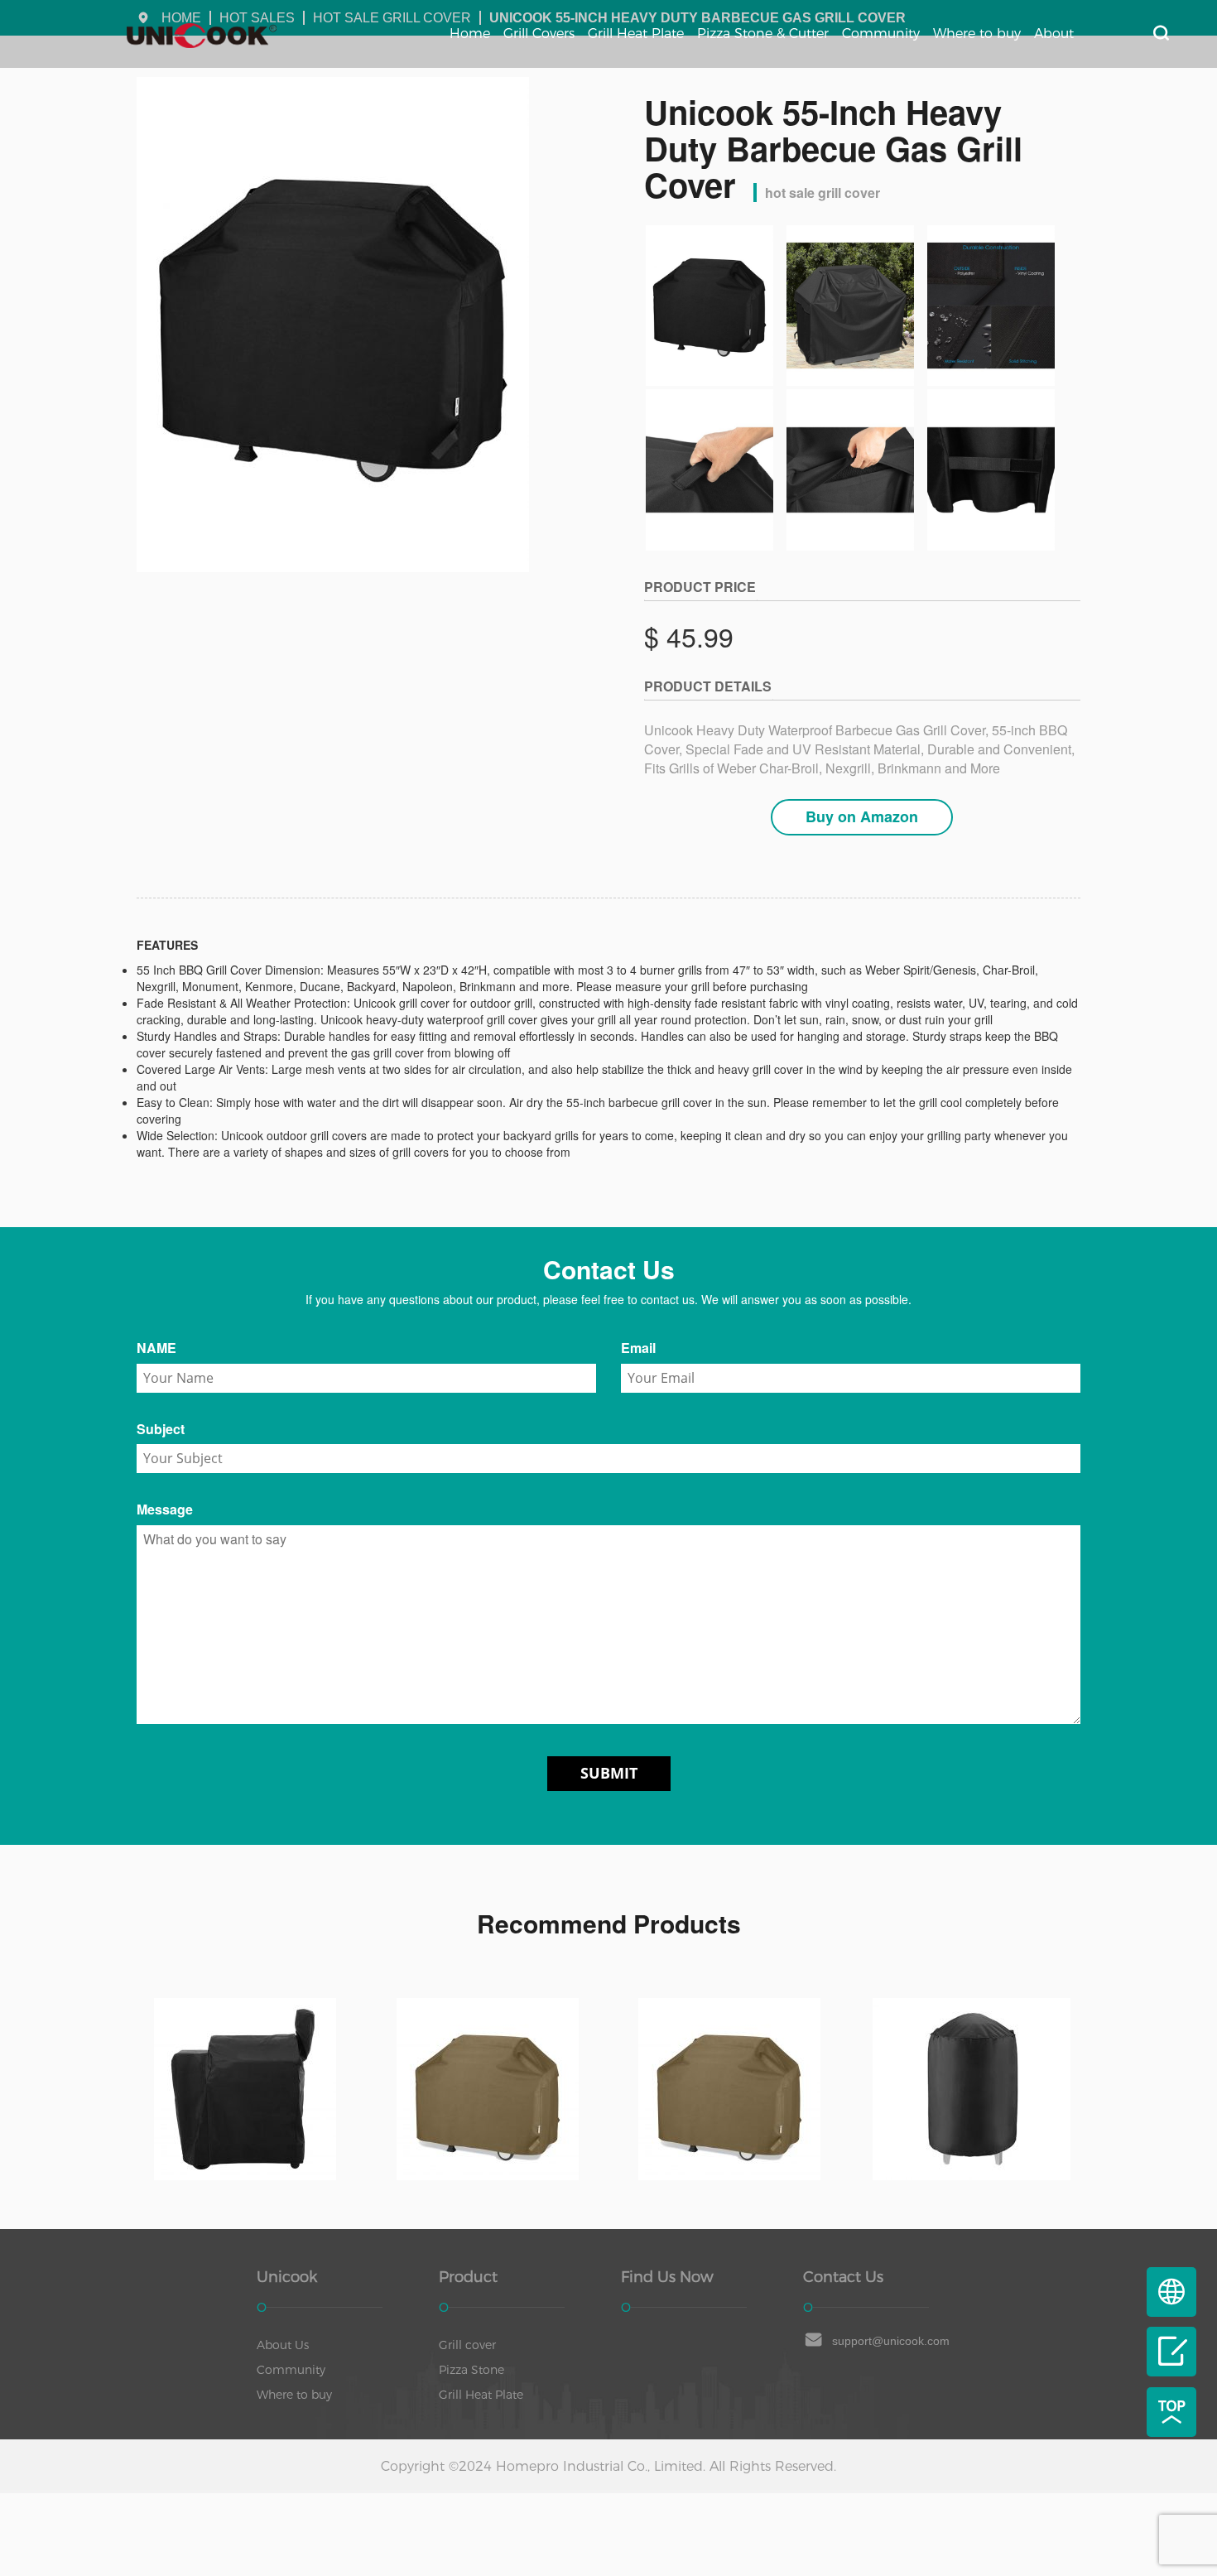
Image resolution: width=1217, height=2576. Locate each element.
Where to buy (977, 34)
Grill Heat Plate (636, 34)
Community (881, 34)
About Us (283, 2345)
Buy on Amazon (862, 816)
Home (470, 34)
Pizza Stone (471, 2370)
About (1054, 34)
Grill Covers (539, 34)
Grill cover (467, 2345)
